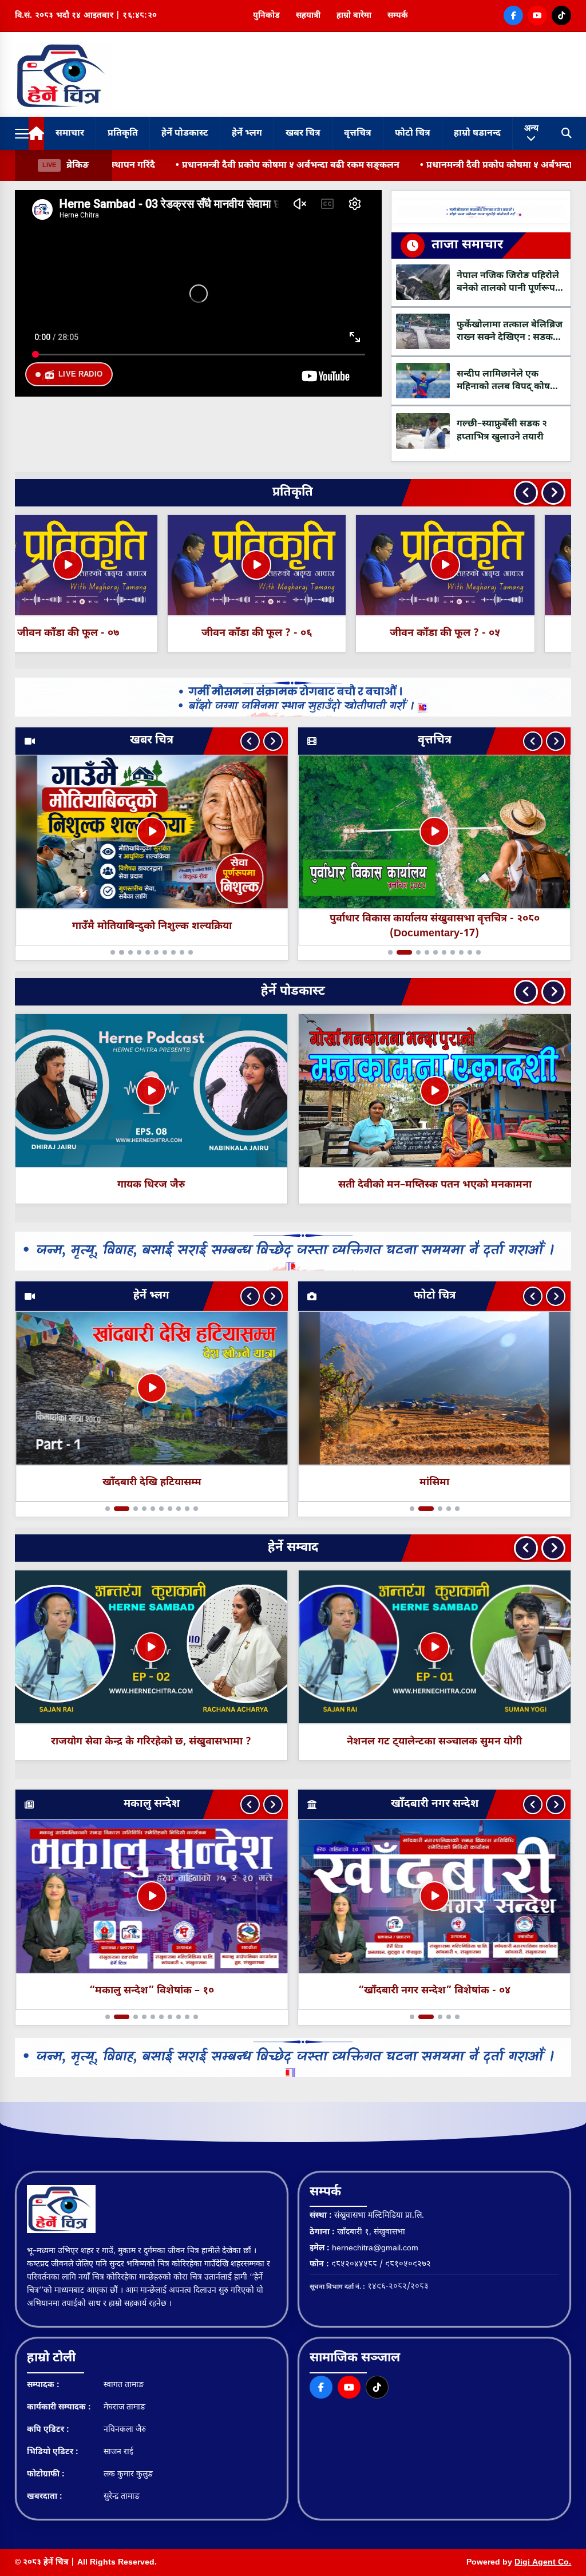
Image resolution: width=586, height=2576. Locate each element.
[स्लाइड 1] (108, 952)
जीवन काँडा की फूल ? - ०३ (482, 633)
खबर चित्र (303, 134)
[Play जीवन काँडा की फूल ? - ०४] (293, 565)
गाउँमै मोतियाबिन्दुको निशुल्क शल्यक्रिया (151, 926)
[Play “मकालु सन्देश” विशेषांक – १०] (152, 1897)
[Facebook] (513, 15)
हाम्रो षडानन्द (477, 134)
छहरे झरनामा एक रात (152, 1483)
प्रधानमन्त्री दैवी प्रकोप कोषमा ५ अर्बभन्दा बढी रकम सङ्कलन (125, 166)
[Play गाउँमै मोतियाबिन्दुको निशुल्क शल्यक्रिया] (152, 832)
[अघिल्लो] (250, 741)
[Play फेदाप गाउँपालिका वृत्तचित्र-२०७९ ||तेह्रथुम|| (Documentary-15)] (434, 832)
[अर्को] (273, 741)
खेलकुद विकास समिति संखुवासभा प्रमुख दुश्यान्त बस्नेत (423, 1742)
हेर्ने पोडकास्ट (185, 134)
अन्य (531, 128)
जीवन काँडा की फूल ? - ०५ (104, 633)
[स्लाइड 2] (116, 952)
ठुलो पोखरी (435, 1483)
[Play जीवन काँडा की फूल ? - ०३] (481, 565)
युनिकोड (266, 16)
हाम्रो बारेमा (354, 16)
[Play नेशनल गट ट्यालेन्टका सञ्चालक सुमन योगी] (140, 1647)
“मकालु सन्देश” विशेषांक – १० (152, 1991)
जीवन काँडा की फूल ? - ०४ (293, 633)
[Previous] (526, 493)
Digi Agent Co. (543, 2563)
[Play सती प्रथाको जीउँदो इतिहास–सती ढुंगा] (151, 1091)
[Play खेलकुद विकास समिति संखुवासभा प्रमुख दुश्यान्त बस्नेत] (423, 1647)
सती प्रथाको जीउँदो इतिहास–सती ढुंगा (151, 1185)
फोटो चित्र (413, 134)
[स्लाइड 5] (153, 952)
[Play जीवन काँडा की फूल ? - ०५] (104, 565)
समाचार (70, 134)
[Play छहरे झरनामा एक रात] (152, 1388)
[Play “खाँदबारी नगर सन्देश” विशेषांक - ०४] (434, 1897)
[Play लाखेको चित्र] (435, 1091)
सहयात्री (308, 16)
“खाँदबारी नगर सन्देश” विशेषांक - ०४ (434, 1991)
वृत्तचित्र (358, 134)
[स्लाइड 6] (161, 952)
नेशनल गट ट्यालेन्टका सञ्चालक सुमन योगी (140, 1742)
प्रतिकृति (123, 134)
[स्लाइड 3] (130, 952)
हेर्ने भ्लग (247, 134)
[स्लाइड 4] (144, 952)
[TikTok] (561, 15)
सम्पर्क (398, 16)
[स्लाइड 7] (170, 952)
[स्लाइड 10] (196, 952)
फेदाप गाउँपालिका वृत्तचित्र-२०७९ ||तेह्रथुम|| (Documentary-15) (435, 926)
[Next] (553, 493)
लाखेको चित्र (435, 1185)
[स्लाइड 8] (179, 952)
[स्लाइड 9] (187, 952)
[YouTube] (537, 15)
